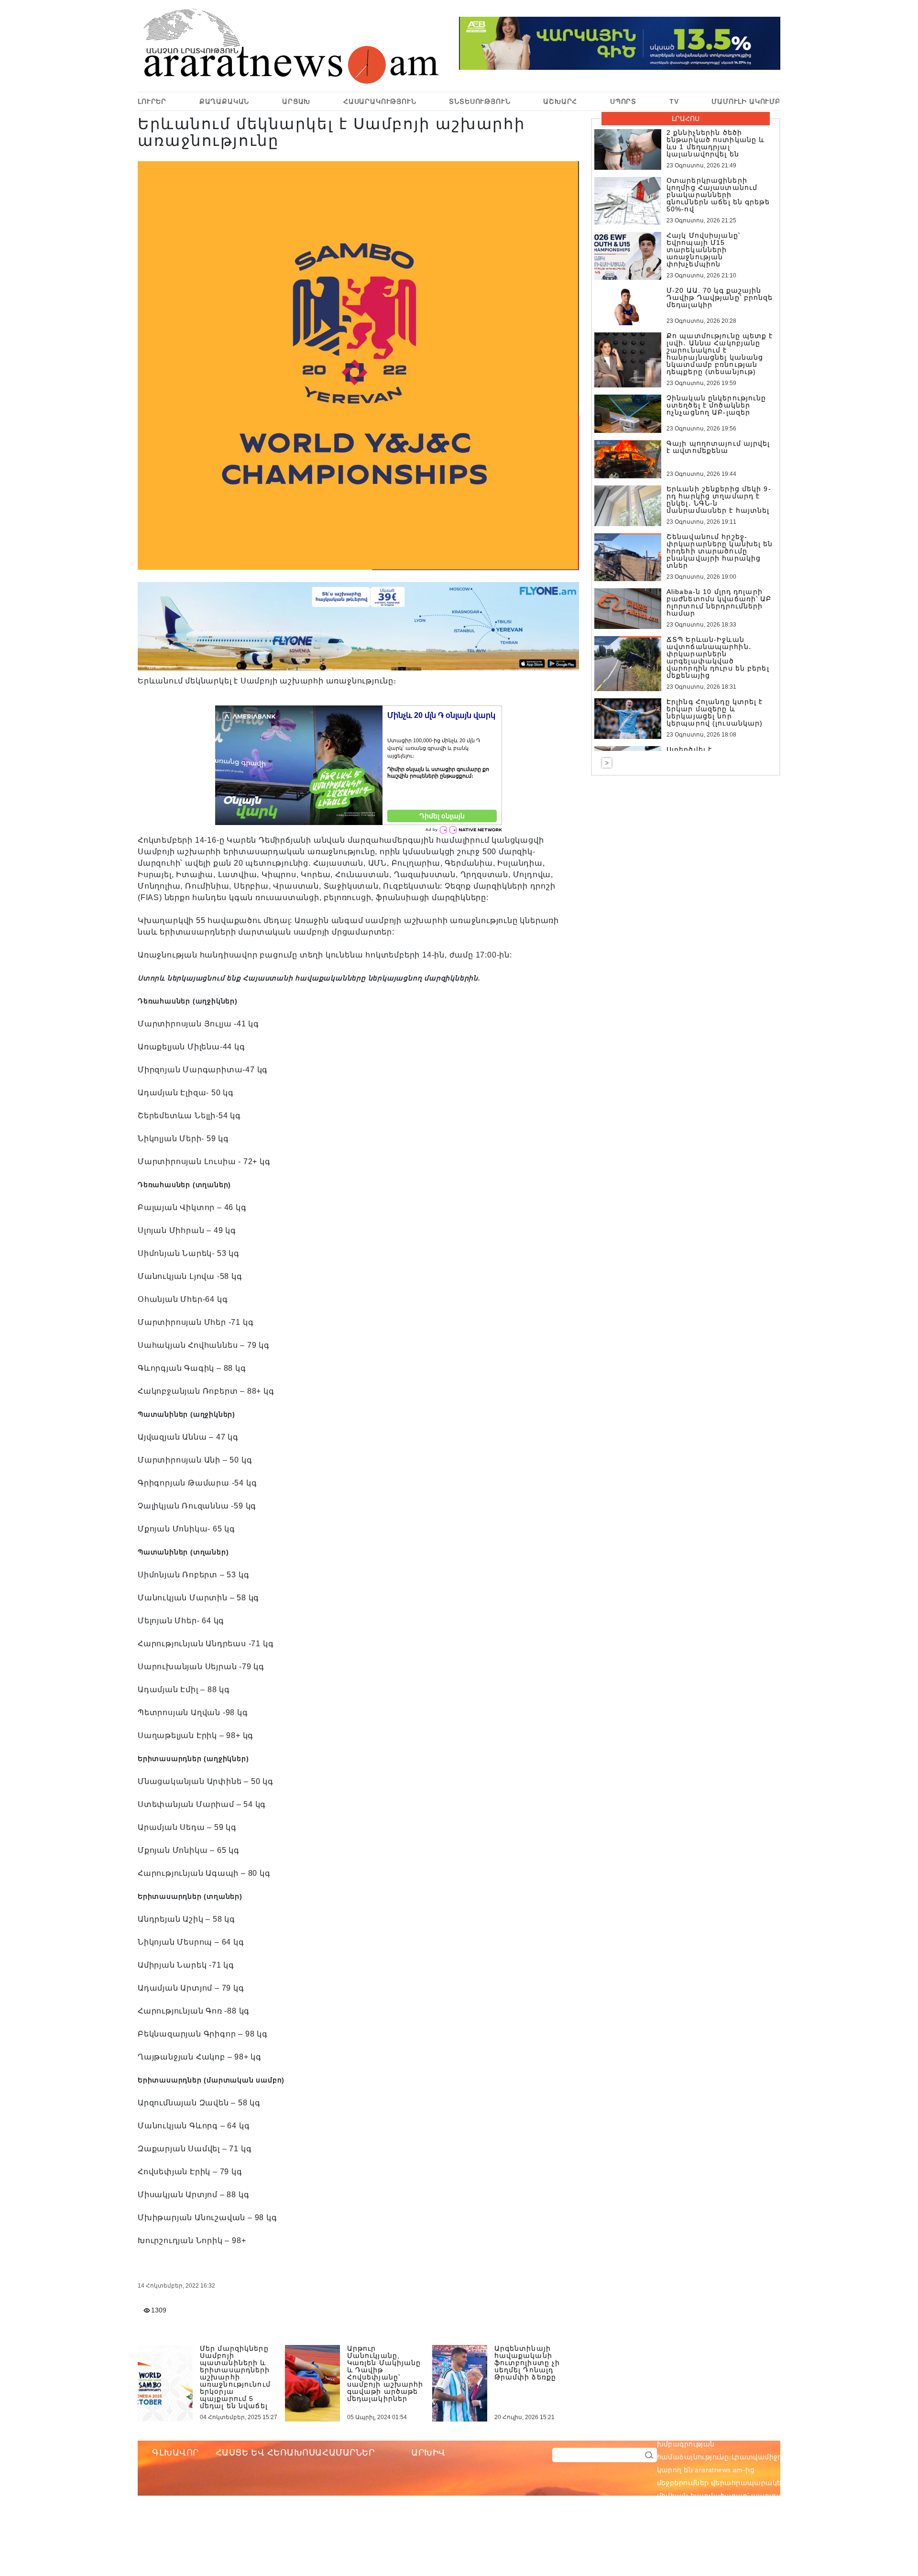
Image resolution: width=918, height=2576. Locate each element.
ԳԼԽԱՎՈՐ (175, 2453)
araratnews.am (765, 2431)
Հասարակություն (380, 101)
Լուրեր (152, 101)
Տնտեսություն (480, 101)
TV (674, 101)
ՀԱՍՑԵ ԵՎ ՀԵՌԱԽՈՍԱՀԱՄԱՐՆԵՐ (295, 2453)
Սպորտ (623, 101)
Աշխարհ (560, 101)
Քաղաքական (224, 101)
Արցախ (296, 101)
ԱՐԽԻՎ (428, 2453)
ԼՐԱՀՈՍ (686, 119)
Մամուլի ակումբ (746, 101)
